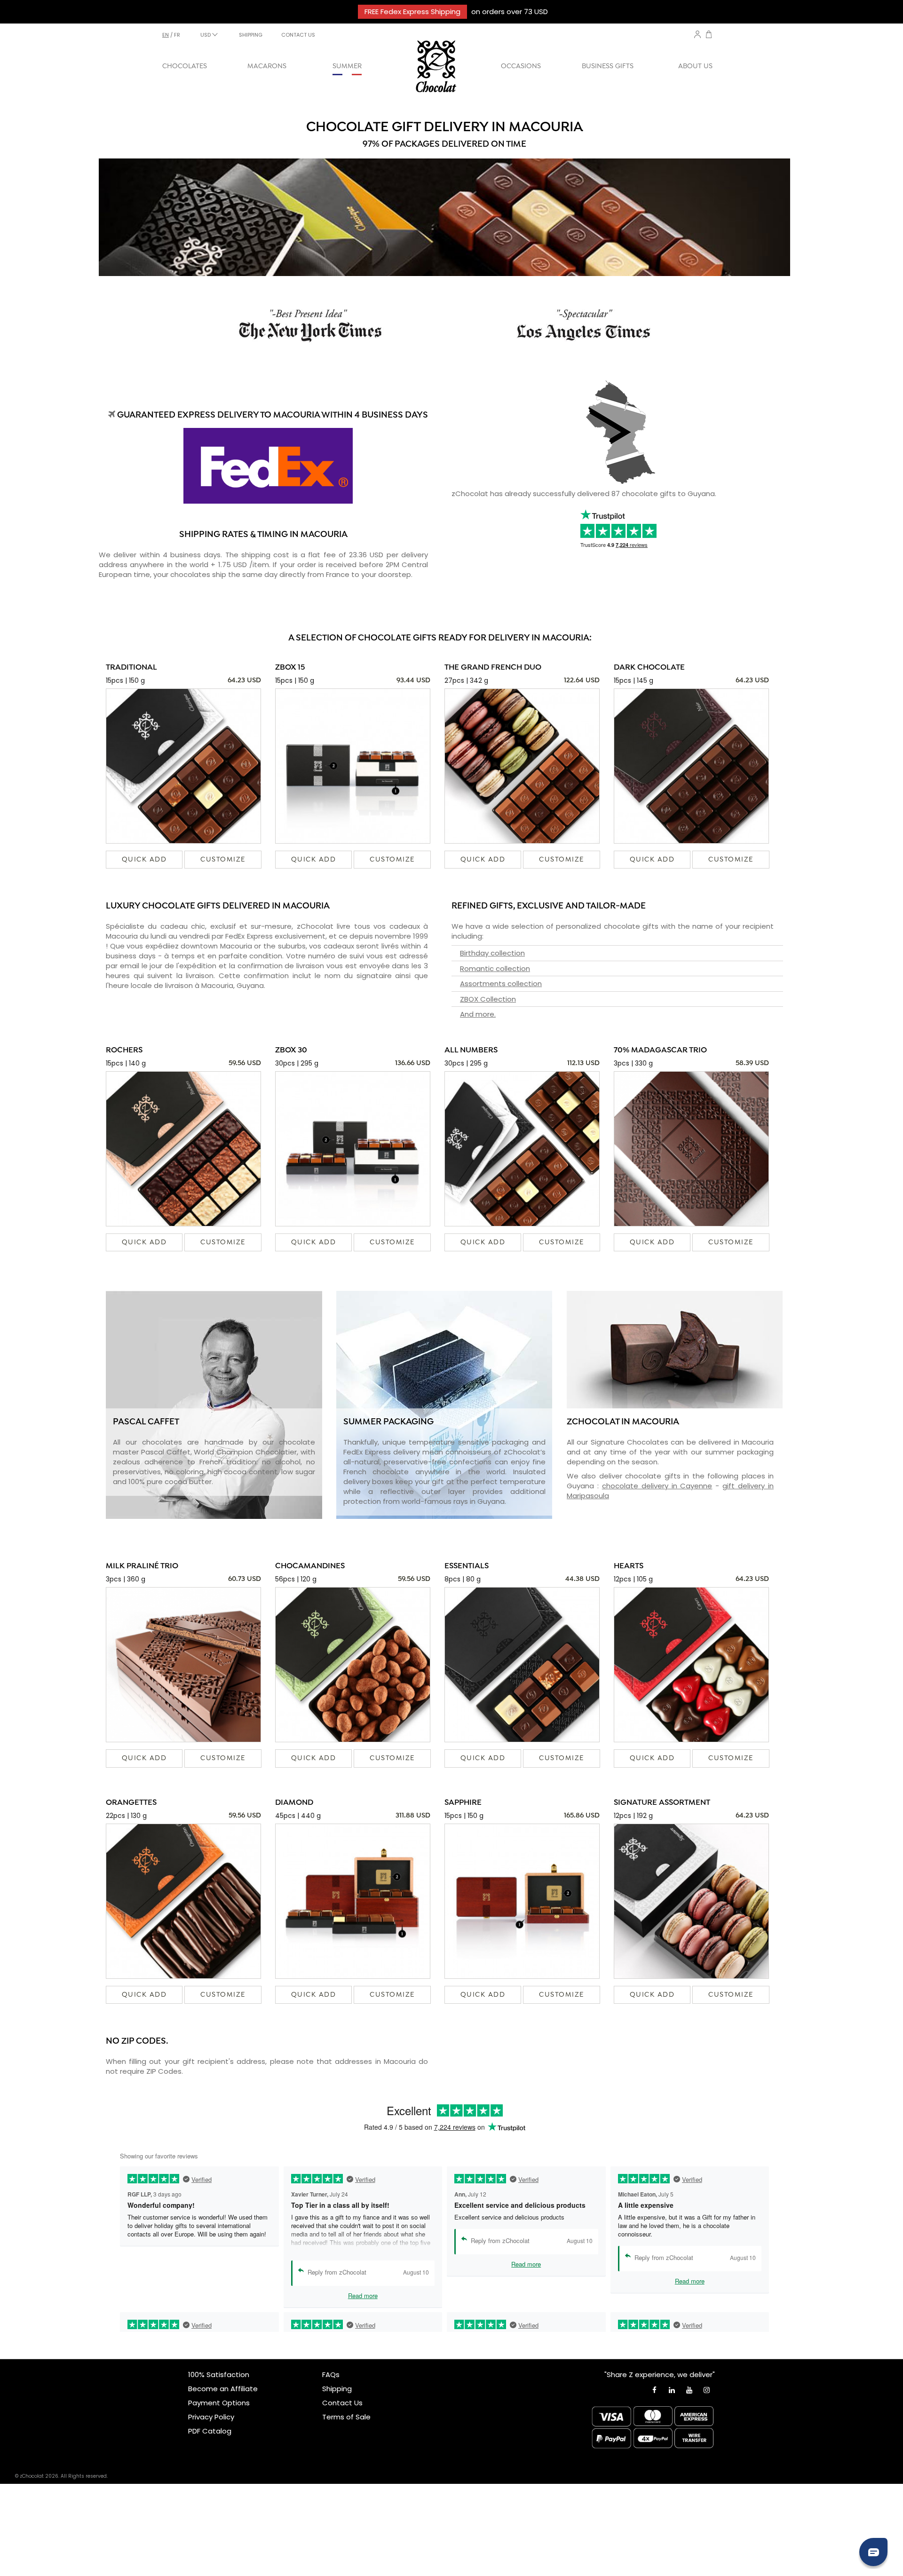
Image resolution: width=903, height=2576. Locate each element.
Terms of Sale (346, 2417)
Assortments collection (501, 984)
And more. (478, 1014)
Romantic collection (495, 968)
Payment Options (219, 2403)
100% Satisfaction (219, 2375)
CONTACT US (298, 35)
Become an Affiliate (223, 2389)
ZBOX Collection (488, 999)
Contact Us (342, 2403)
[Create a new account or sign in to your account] (697, 34)
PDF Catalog (210, 2431)
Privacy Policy (211, 2417)
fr (177, 35)
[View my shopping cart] (709, 36)
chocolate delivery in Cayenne (657, 1486)
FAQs (331, 2375)
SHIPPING (251, 35)
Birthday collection (492, 953)
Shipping (337, 2389)
